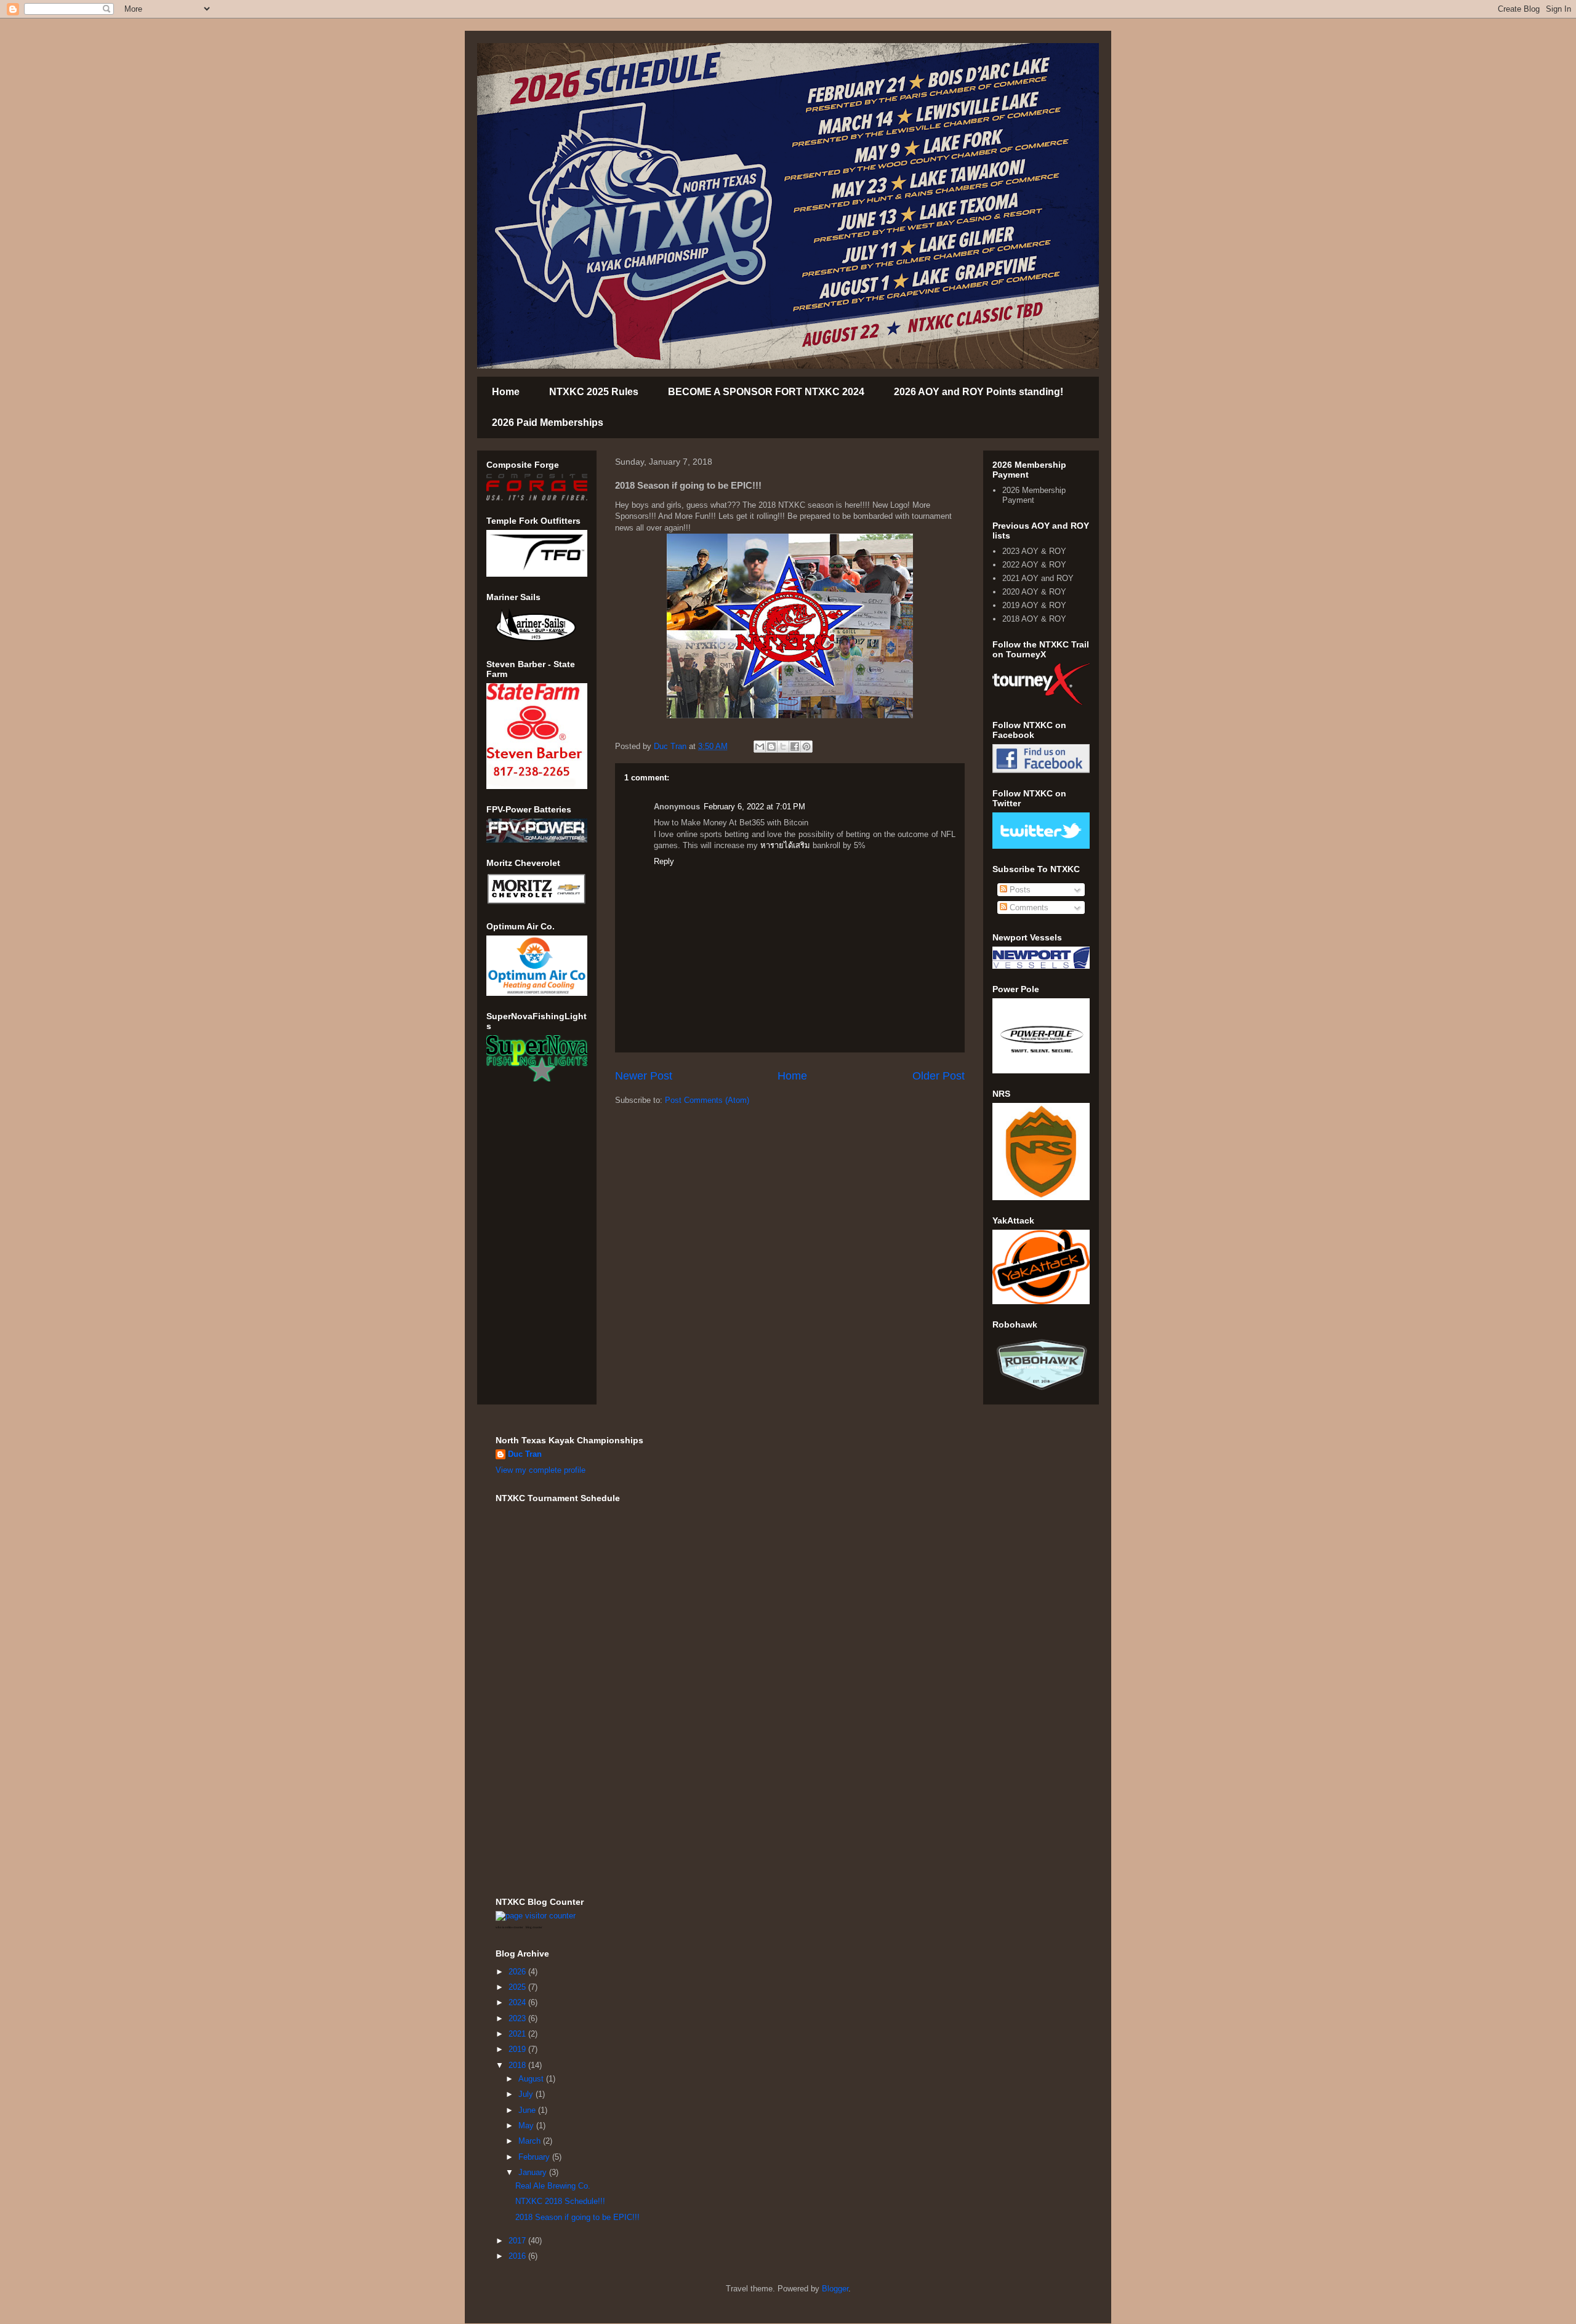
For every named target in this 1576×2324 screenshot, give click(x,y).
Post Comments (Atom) (707, 1100)
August (532, 2079)
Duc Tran (525, 1454)
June (528, 2110)
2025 (518, 1987)
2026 (518, 1972)
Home (506, 392)
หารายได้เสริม (785, 845)
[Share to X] (783, 747)
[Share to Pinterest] (806, 747)
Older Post (939, 1076)
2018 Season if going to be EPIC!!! (577, 2217)
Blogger (835, 2289)
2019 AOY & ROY (1034, 605)
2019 (518, 2049)
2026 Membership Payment (1034, 495)
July (527, 2094)
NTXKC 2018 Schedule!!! (560, 2201)
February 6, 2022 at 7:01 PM (754, 807)
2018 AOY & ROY (1034, 619)
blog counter (534, 1927)
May (527, 2126)
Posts (1019, 890)
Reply (664, 861)
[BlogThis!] (771, 747)
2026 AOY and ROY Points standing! (979, 392)
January (534, 2172)
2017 (518, 2241)
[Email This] (760, 747)
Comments (1028, 908)
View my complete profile (541, 1470)
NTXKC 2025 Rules (594, 392)
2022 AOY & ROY (1034, 565)
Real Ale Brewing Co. (553, 2186)
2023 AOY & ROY (1034, 551)
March (531, 2141)
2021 (518, 2034)
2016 (518, 2256)
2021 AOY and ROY (1038, 578)
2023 (518, 2018)
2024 (518, 2002)
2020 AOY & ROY (1034, 592)
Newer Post (644, 1076)
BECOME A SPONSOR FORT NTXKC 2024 (766, 392)
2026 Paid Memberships (548, 423)
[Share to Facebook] (795, 747)
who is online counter (509, 1927)
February (535, 2157)
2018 (518, 2065)
